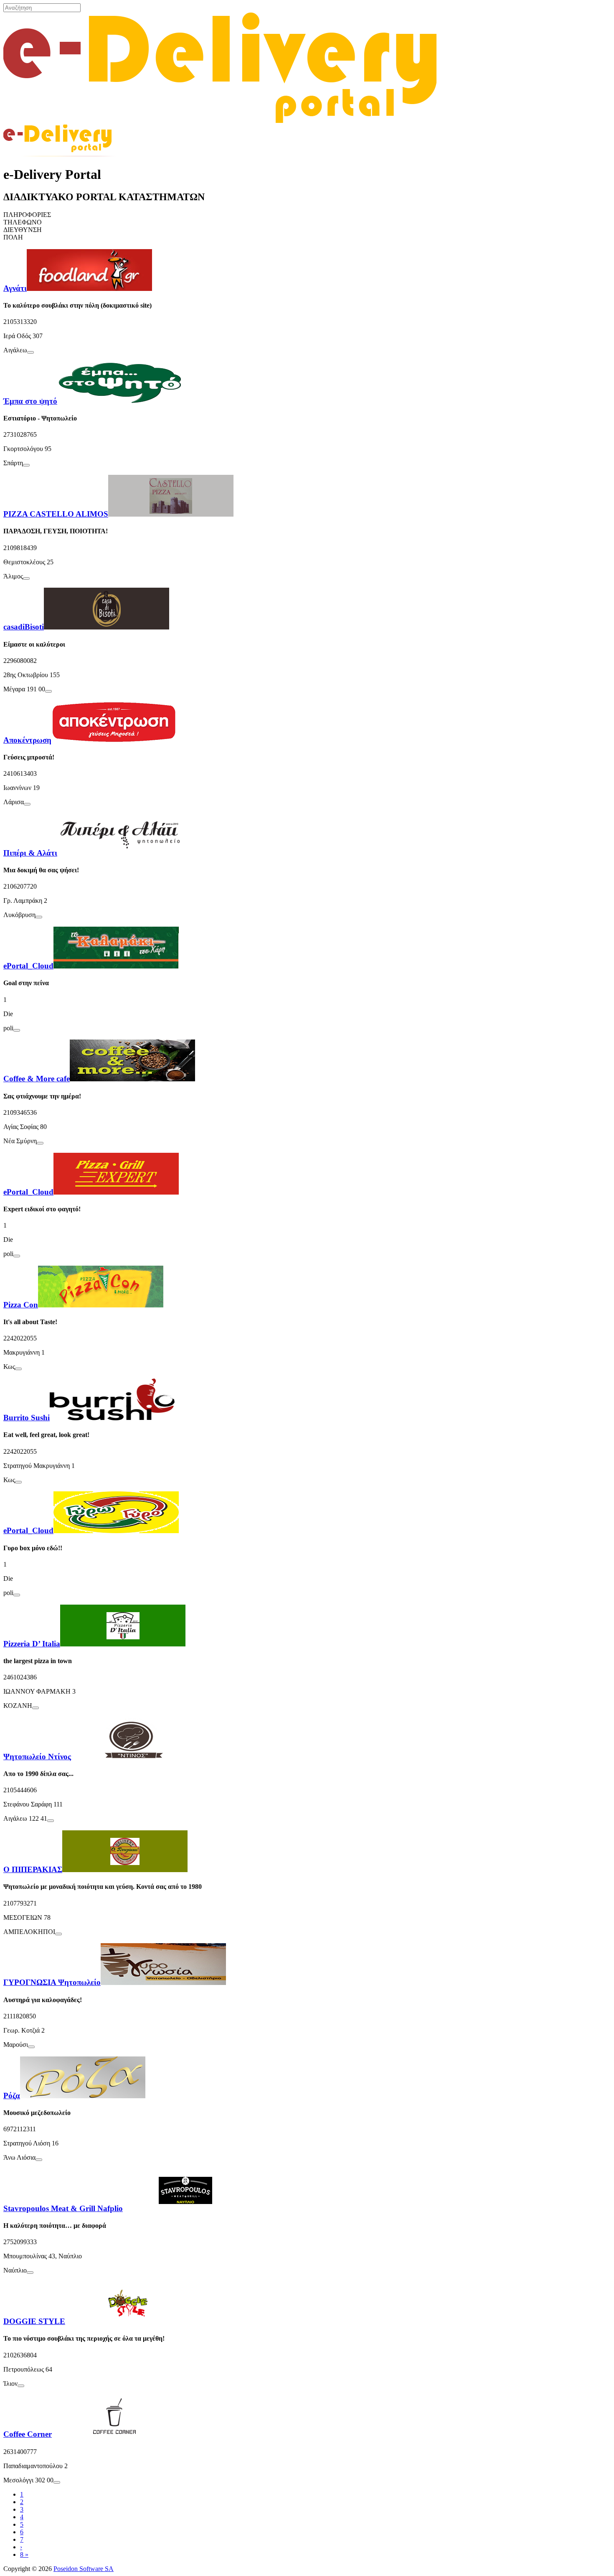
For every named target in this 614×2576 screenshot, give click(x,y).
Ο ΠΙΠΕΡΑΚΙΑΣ (33, 1869)
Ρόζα (12, 2096)
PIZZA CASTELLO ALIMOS (56, 514)
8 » (24, 2554)
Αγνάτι (15, 288)
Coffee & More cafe (37, 1079)
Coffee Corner (28, 2434)
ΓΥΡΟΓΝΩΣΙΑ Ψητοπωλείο (52, 1982)
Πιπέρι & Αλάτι (30, 853)
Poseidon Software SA (84, 2569)
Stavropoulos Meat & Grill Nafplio (63, 2208)
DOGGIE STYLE (34, 2321)
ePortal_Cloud (28, 966)
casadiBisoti (24, 627)
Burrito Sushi (27, 1418)
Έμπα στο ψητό (30, 401)
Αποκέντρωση (27, 740)
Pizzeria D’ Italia (32, 1644)
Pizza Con (21, 1305)
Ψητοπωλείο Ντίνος (37, 1757)
